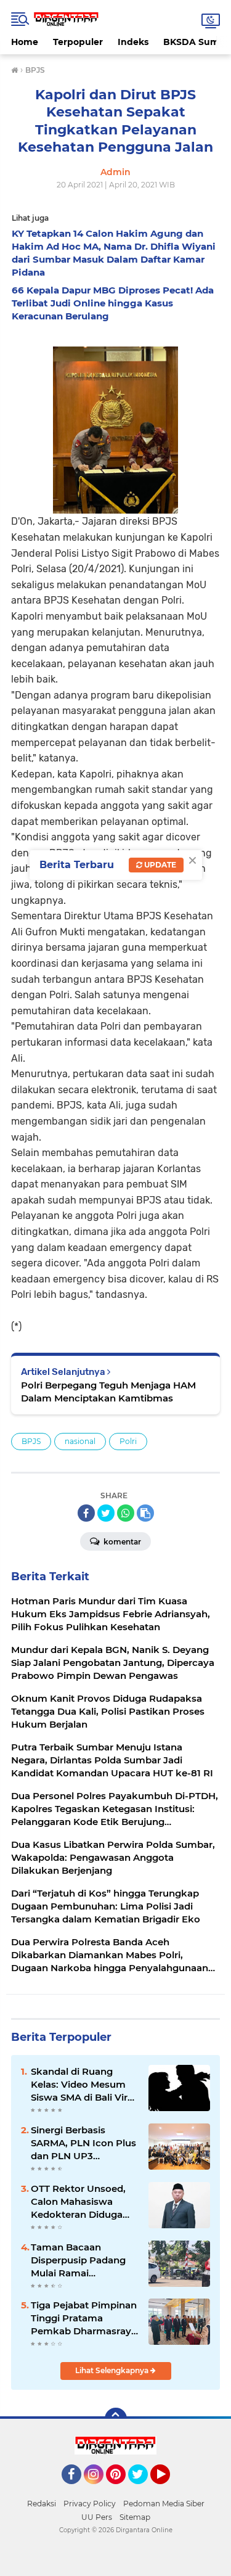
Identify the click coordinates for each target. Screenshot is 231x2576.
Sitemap (135, 2517)
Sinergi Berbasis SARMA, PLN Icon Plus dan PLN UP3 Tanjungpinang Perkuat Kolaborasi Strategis (83, 2143)
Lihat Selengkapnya (113, 2370)
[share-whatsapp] (126, 1513)
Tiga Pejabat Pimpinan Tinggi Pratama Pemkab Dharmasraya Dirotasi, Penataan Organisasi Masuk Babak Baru (84, 2318)
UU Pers (97, 2517)
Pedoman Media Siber (164, 2504)
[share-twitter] (106, 1513)
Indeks (133, 42)
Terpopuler (78, 42)
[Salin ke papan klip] (145, 1513)
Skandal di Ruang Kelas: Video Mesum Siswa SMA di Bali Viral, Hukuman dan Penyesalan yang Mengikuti (84, 2085)
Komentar (121, 1542)
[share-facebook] (86, 1513)
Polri (128, 1441)
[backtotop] (116, 2419)
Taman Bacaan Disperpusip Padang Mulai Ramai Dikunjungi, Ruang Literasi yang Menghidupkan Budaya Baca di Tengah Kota (78, 2260)
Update (159, 865)
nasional (80, 1441)
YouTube (168, 2490)
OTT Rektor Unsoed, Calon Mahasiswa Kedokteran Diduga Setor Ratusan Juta (78, 2202)
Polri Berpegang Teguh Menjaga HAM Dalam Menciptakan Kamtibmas (108, 1392)
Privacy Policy (90, 2504)
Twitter (144, 2490)
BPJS (31, 1441)
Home (25, 42)
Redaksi (42, 2504)
